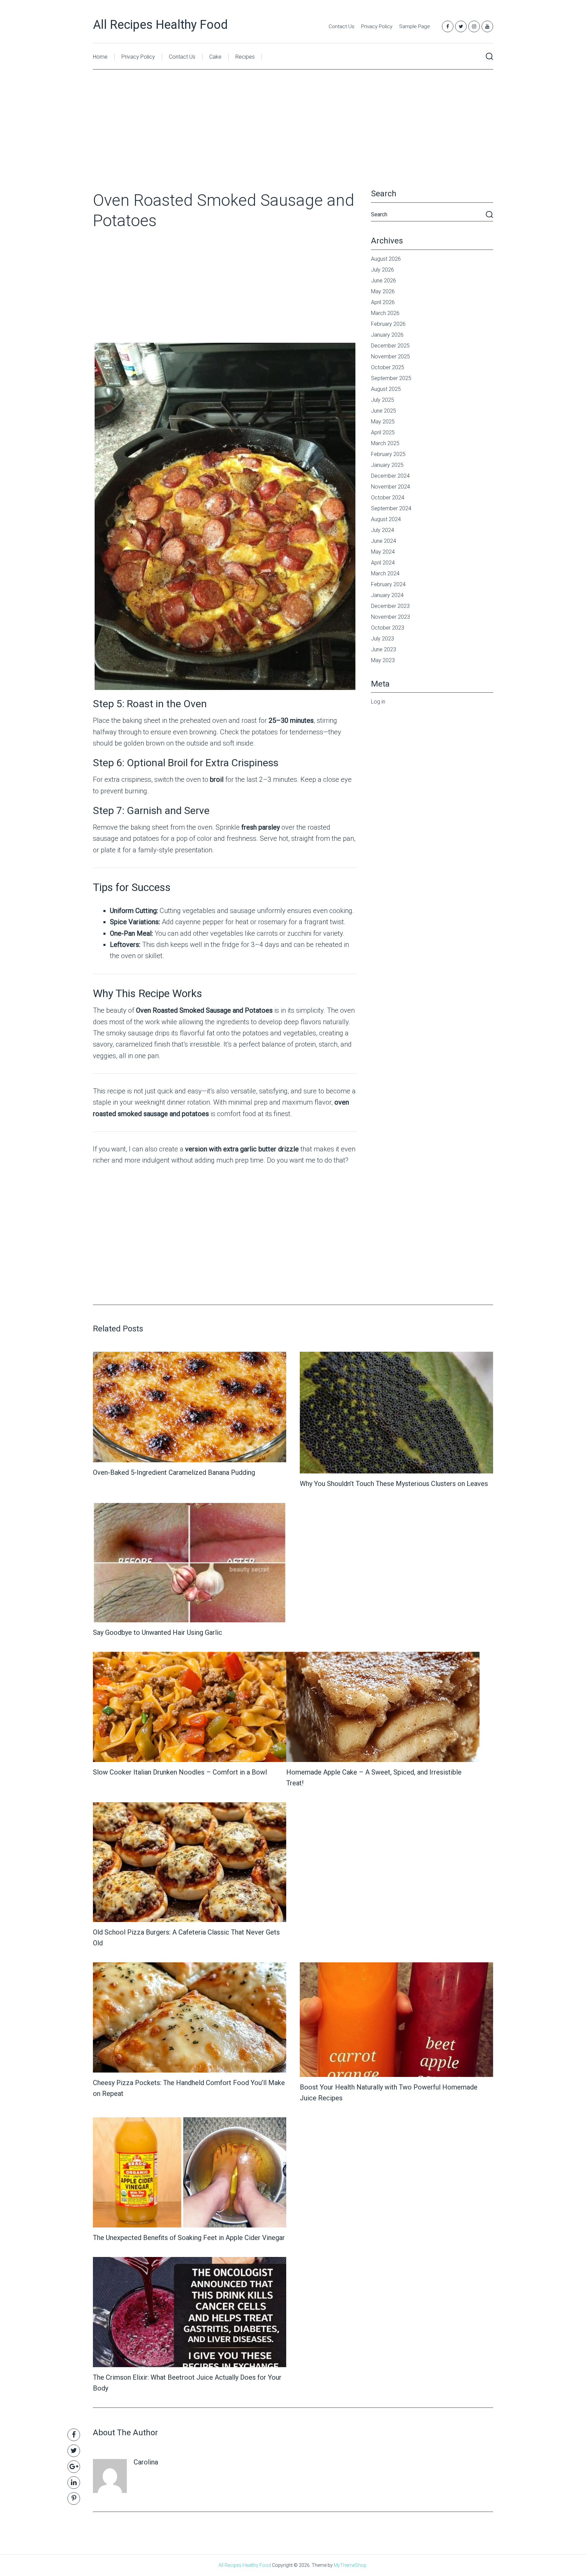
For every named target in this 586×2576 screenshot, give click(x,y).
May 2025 (383, 422)
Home (100, 57)
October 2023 (388, 628)
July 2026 (383, 270)
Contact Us (341, 26)
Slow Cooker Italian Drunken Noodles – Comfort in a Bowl (180, 1772)
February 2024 (388, 584)
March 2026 (385, 313)
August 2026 (386, 259)
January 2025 (387, 465)
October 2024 (388, 498)
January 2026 (387, 335)
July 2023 (383, 639)
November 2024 (390, 487)
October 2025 (388, 367)
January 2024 (387, 595)
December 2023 (390, 606)
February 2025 (388, 454)
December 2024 (390, 476)
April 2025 (383, 432)
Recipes (245, 57)
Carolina (146, 2462)
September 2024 (391, 508)
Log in (378, 702)
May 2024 (383, 552)
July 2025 (383, 400)
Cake (215, 57)
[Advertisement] (293, 140)
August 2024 (386, 519)
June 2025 (384, 411)
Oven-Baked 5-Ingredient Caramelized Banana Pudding (174, 1472)
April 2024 (383, 563)
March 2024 (385, 573)
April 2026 (383, 302)
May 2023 (383, 660)
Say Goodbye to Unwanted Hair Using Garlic (158, 1632)
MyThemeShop (350, 2565)
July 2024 (383, 530)
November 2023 (390, 617)
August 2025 (386, 389)
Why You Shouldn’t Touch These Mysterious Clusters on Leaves (394, 1484)
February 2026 (388, 324)
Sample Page (415, 26)
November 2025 (390, 356)
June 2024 (384, 541)
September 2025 (391, 378)
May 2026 (383, 291)
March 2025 (385, 443)
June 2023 (384, 649)
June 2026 (384, 281)
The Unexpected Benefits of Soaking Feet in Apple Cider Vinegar (189, 2238)
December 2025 (390, 346)
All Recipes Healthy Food (160, 25)
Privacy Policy (377, 26)
